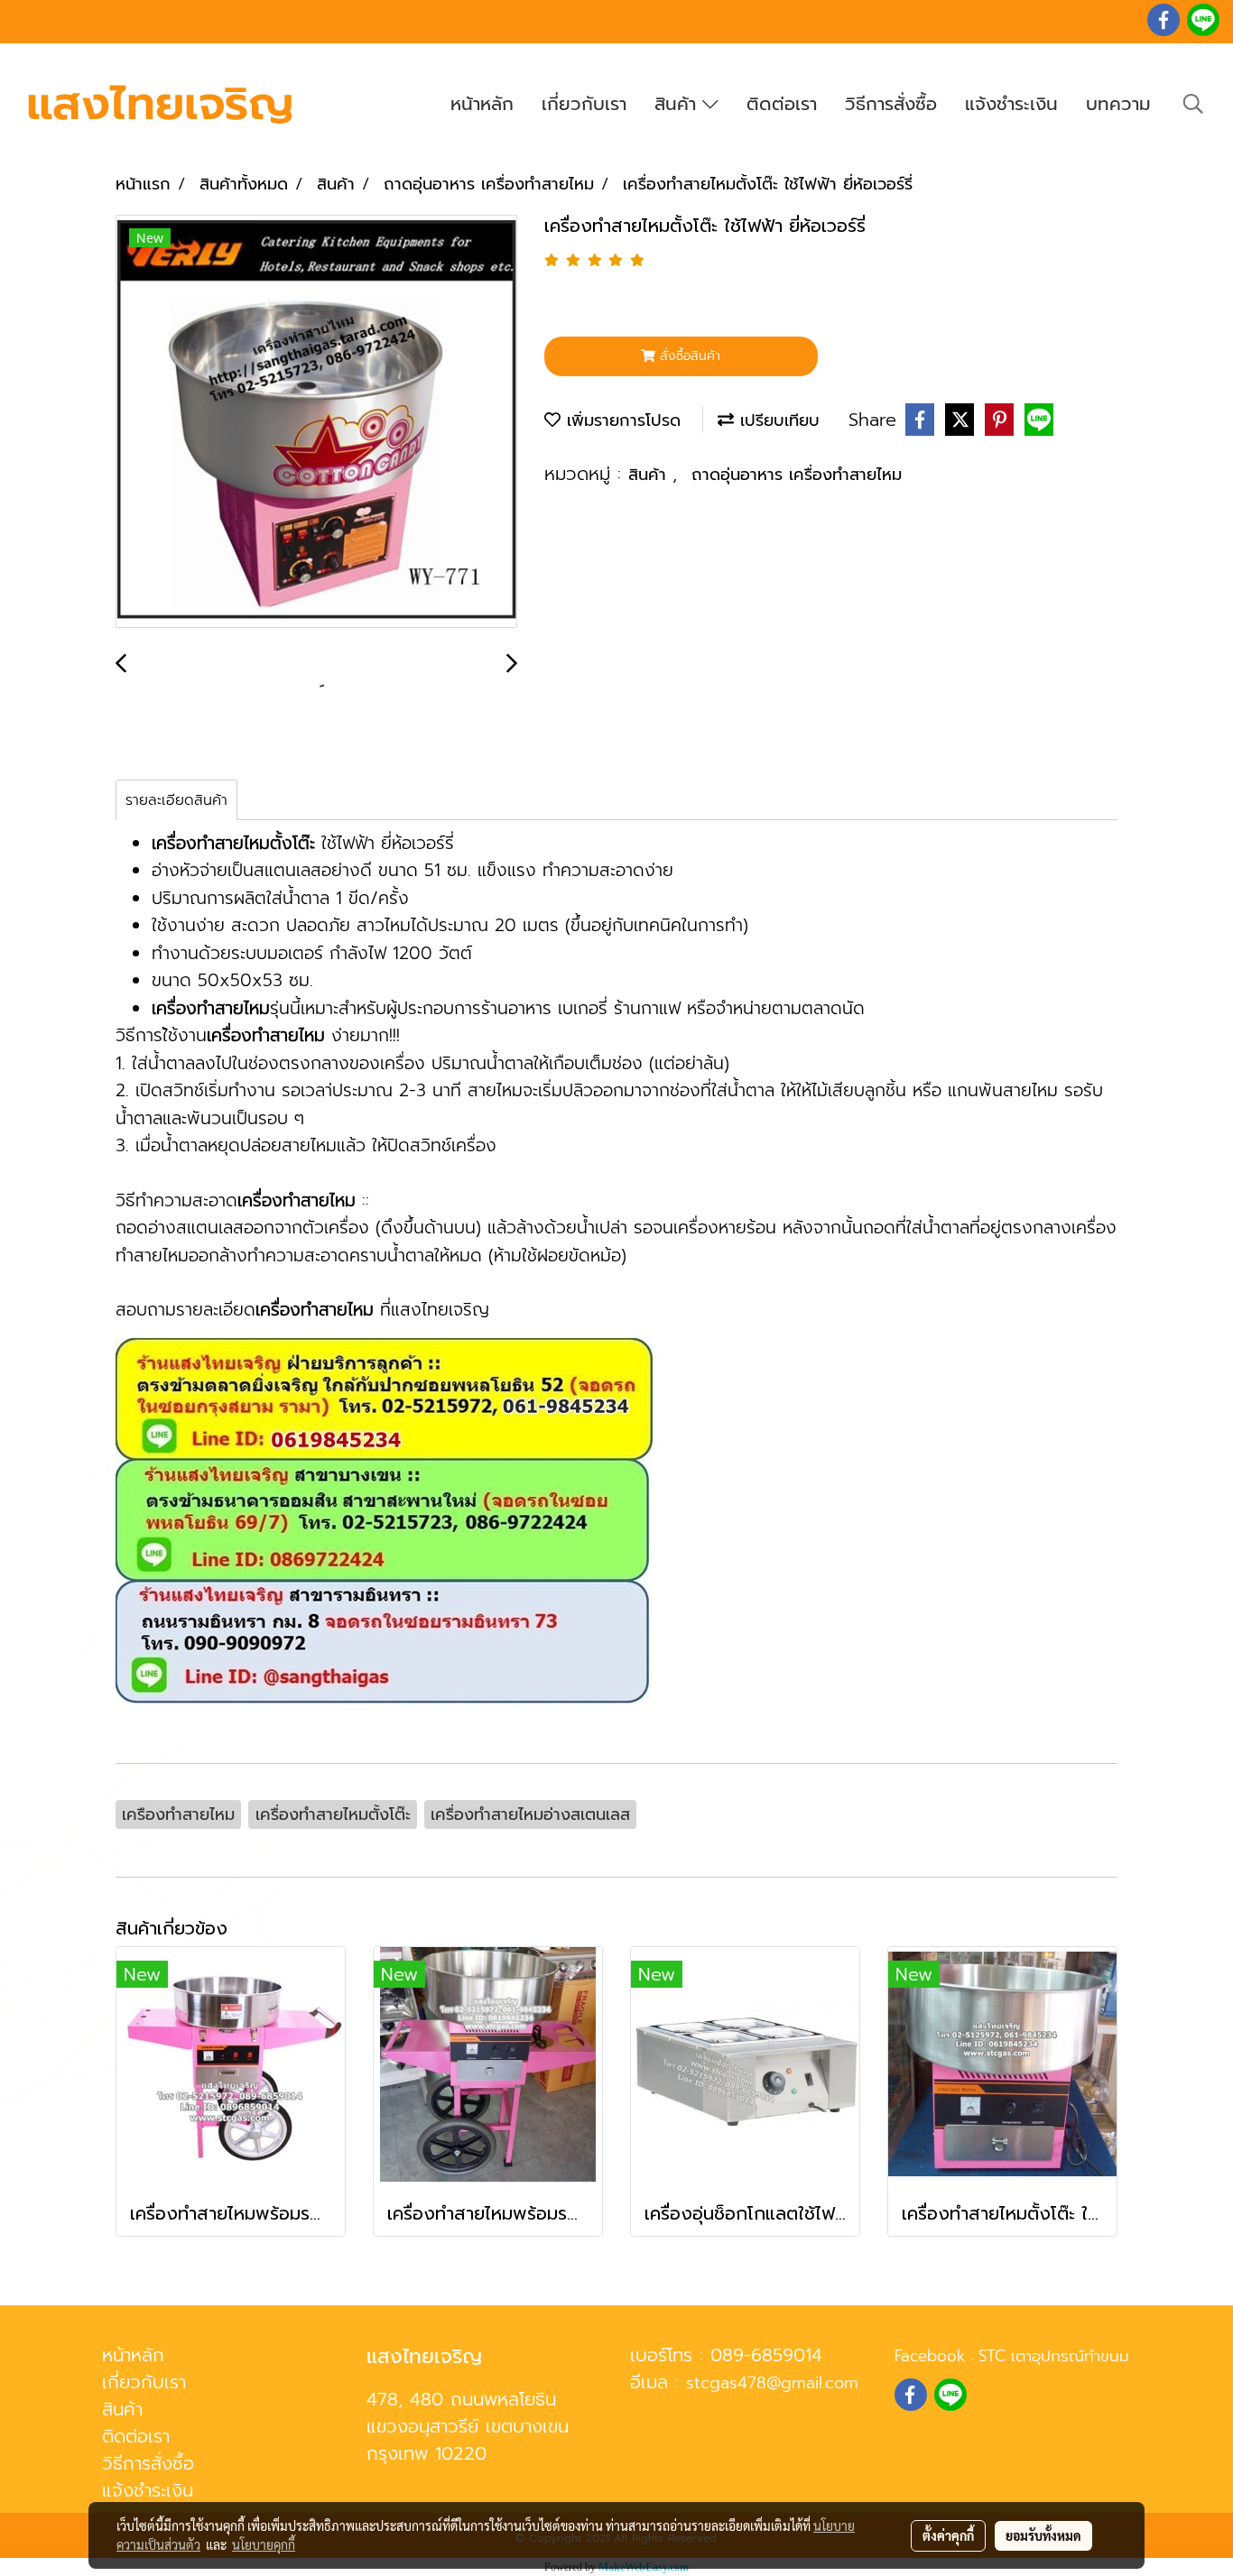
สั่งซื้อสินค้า (688, 356)
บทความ (1118, 104)
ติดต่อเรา (782, 104)
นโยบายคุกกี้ (264, 2544)
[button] (1193, 104)
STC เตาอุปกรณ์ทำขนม (1054, 2356)
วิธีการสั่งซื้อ (891, 104)
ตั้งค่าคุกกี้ (948, 2535)
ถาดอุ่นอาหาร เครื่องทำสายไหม (797, 475)
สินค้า (678, 104)
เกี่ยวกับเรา (584, 104)
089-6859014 (766, 2355)
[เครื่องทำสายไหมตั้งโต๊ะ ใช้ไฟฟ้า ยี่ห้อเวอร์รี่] (316, 422)
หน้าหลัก (482, 104)
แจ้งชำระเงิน (1011, 104)
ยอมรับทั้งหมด (1043, 2535)
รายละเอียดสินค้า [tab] (176, 800)
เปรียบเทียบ (777, 420)
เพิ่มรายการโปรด (621, 420)
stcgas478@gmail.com (772, 2383)
